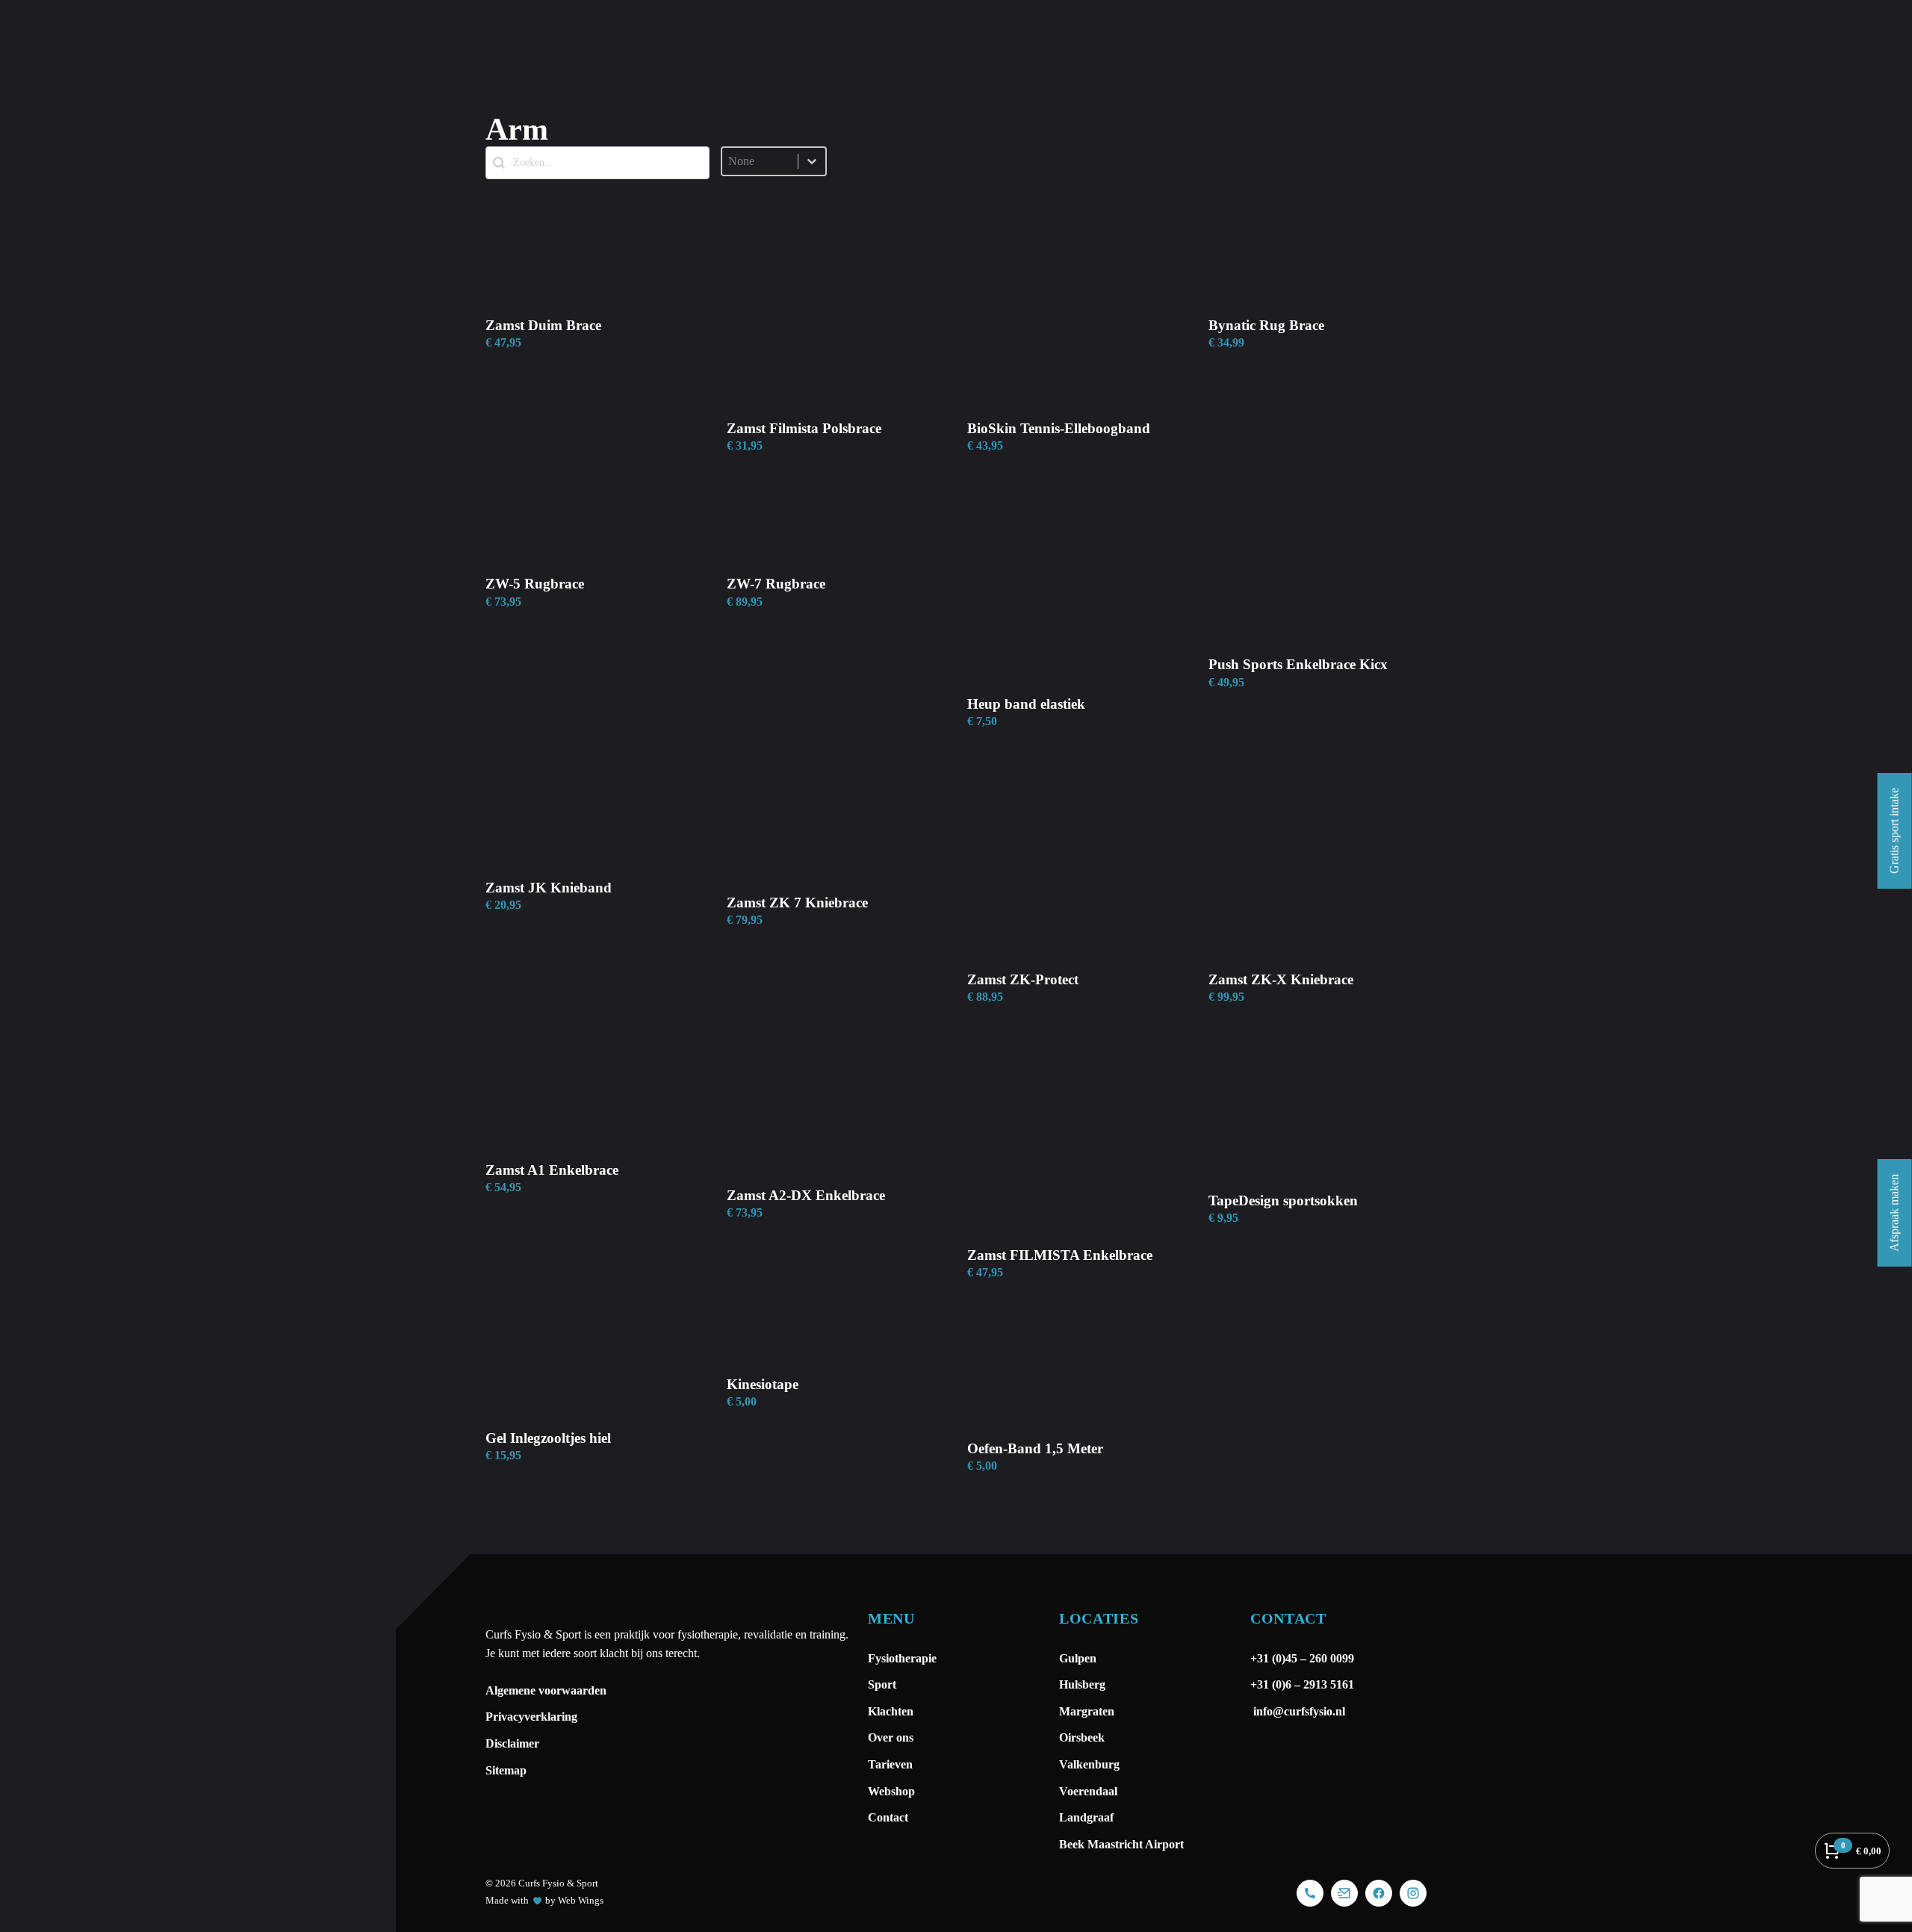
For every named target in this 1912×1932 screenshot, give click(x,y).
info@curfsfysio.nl (1298, 1711)
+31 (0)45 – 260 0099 (1304, 1658)
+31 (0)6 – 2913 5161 (1302, 1684)
